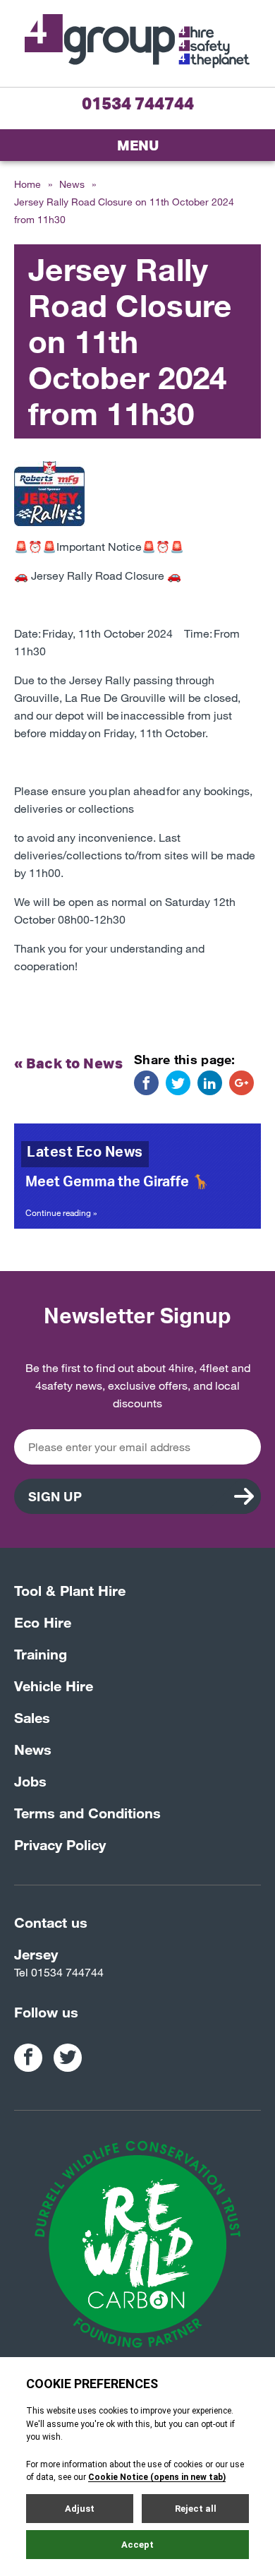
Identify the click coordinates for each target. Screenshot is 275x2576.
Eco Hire (43, 1622)
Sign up (55, 1496)
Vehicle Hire (54, 1686)
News (72, 184)
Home (28, 184)
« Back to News (68, 1063)
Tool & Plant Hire (70, 1590)
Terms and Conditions (87, 1813)
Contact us (51, 1922)
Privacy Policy (60, 1844)
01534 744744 (138, 103)
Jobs (30, 1781)
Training (41, 1654)
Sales (32, 1717)
